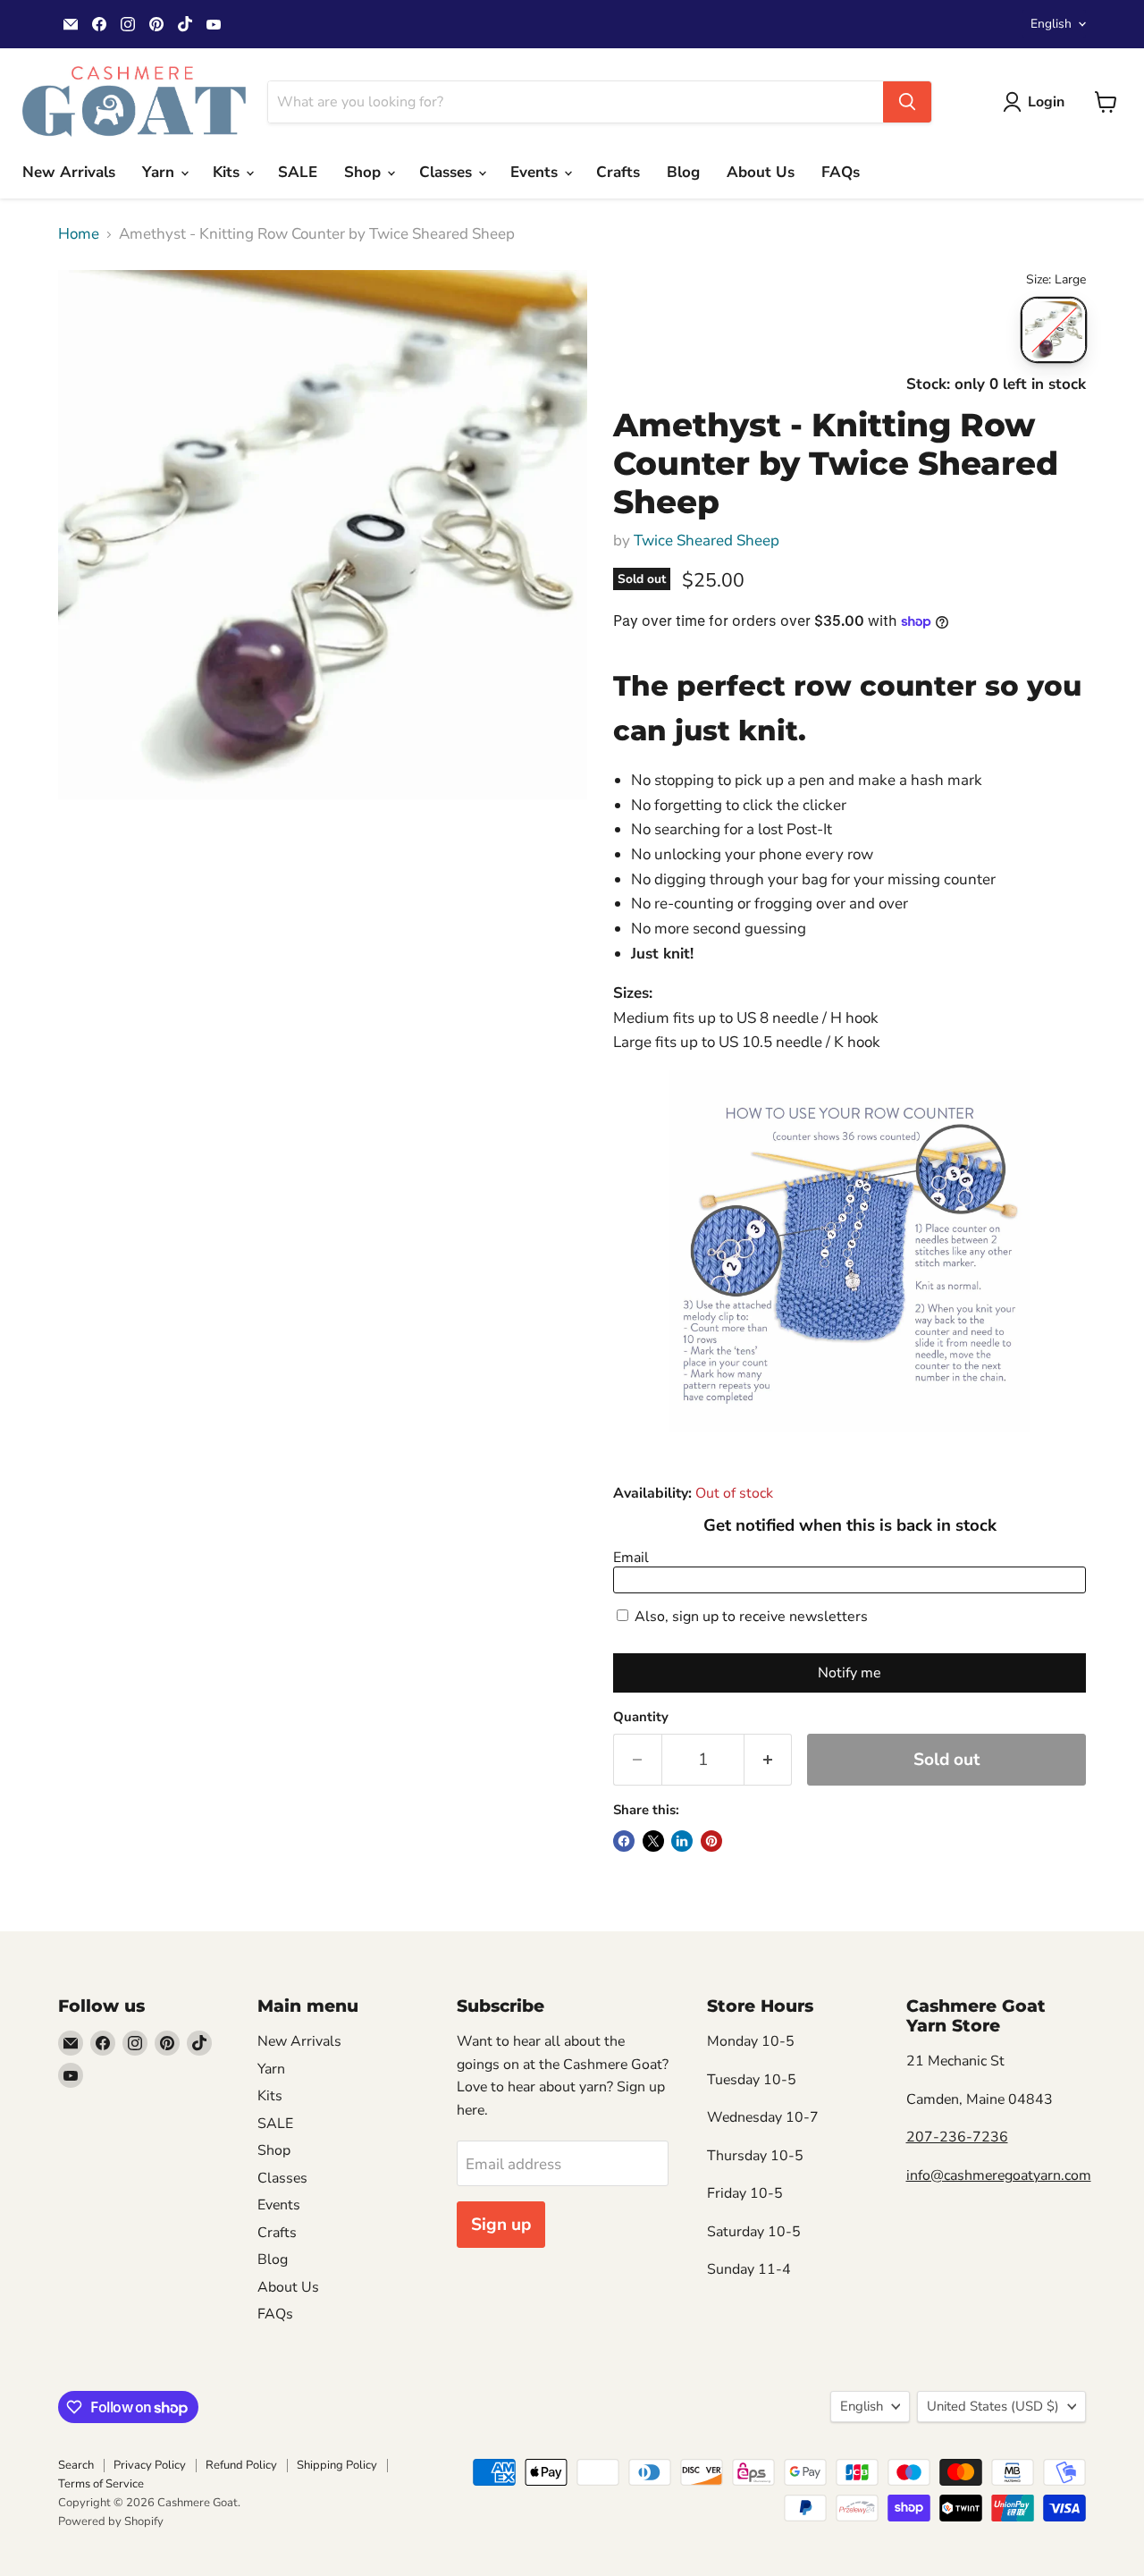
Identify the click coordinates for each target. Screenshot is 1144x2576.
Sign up (501, 2225)
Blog (683, 172)
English (1051, 24)
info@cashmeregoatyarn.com (999, 2175)
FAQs (841, 172)
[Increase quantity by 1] (769, 1760)
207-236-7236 (957, 2137)
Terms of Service (101, 2484)
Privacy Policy (150, 2465)
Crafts (618, 172)
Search (76, 2465)
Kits (228, 172)
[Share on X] (653, 1841)
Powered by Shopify (111, 2521)
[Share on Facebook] (624, 1841)
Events (536, 172)
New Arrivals (69, 172)
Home (79, 234)
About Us (761, 172)
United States (993, 2406)
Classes (448, 172)
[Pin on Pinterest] (711, 1841)
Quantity (641, 1717)
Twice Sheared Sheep (707, 541)
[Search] (907, 102)
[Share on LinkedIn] (682, 1841)
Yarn (160, 172)
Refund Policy (241, 2465)
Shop (365, 172)
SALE (298, 172)
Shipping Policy (337, 2465)
